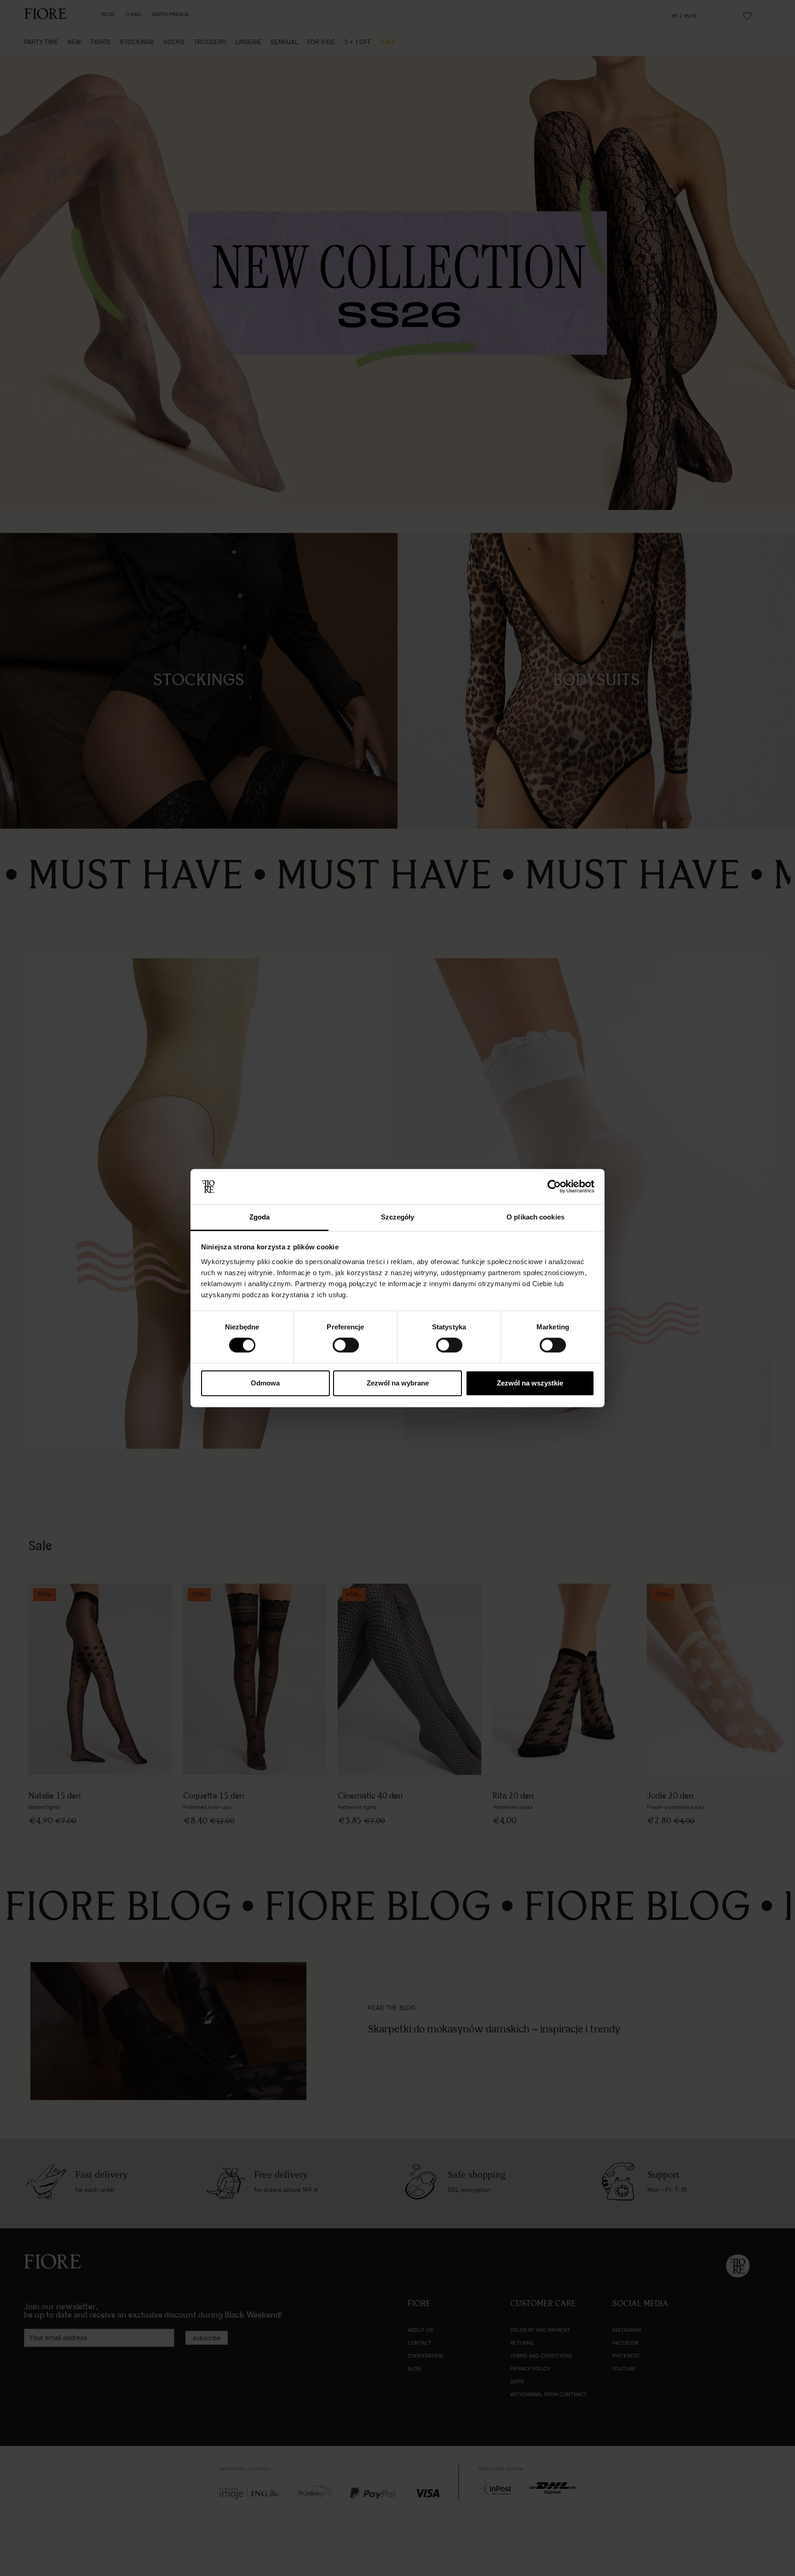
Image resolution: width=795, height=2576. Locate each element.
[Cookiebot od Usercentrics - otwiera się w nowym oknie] (554, 1187)
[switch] (346, 1345)
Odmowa (265, 1383)
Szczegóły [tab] (398, 1217)
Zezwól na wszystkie (530, 1383)
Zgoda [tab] (260, 1217)
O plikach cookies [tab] (536, 1217)
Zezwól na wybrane (398, 1383)
